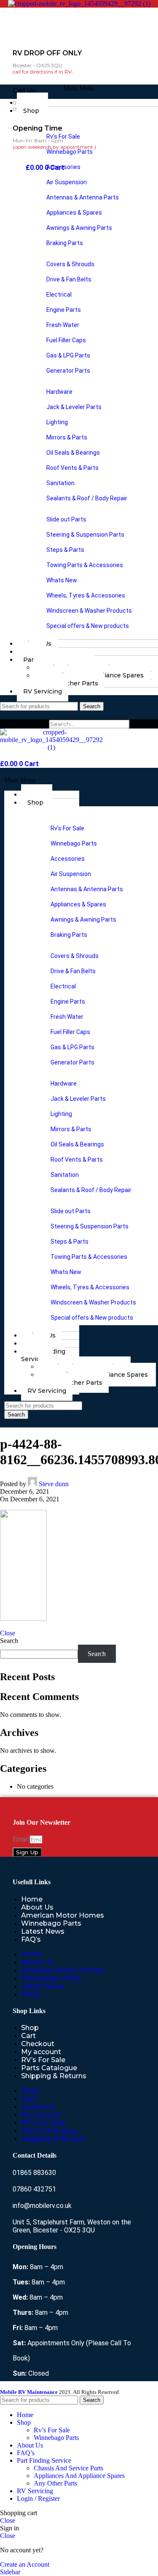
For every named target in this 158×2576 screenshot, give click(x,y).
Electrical (59, 295)
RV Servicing (43, 691)
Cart (28, 2036)
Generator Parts (68, 371)
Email (21, 1839)
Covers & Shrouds (70, 264)
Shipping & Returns (54, 2076)
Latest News (43, 1931)
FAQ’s (31, 1939)
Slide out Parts (66, 519)
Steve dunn (54, 1484)
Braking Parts (65, 243)
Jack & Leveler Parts (74, 407)
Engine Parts (64, 310)
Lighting (57, 422)
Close (8, 1633)
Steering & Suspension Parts (85, 535)
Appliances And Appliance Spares (79, 2476)
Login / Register (38, 2498)
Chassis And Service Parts (68, 2468)
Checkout (38, 2044)
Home (32, 1899)
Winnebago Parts (70, 152)
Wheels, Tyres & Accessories (86, 595)
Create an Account (25, 2564)
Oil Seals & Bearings (73, 453)
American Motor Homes (63, 1915)
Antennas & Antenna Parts (83, 197)
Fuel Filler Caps (66, 340)
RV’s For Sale (43, 2060)
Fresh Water (63, 325)
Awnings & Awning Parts (79, 228)
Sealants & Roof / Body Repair (87, 498)
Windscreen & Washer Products (89, 611)
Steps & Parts (65, 550)
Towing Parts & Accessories (85, 565)
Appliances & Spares (74, 213)
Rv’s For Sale (63, 136)
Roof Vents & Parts (72, 468)
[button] (79, 88)
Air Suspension (67, 182)
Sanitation (60, 483)
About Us (37, 1907)
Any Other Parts (73, 683)
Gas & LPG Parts (68, 355)
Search (38, 724)
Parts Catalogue (49, 2068)
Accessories (63, 167)
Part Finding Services (43, 1355)
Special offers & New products (88, 626)
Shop (31, 111)
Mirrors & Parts (67, 437)
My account (41, 2052)
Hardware (59, 392)
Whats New (62, 580)
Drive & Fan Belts (69, 279)
